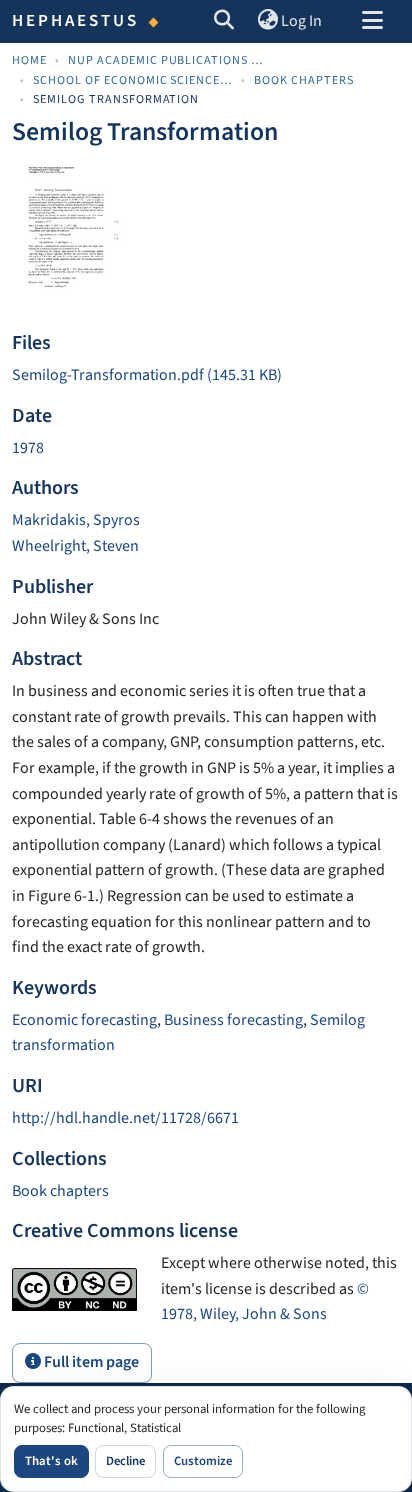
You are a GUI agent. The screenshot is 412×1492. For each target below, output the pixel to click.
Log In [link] (301, 21)
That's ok (51, 1461)
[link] (206, 376)
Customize (203, 1461)
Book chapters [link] (304, 80)
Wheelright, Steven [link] (75, 546)
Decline (125, 1461)
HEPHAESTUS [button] (76, 21)
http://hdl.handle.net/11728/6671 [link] (125, 1118)
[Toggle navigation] (372, 22)
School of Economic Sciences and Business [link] (133, 80)
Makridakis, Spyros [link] (76, 520)
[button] (224, 22)
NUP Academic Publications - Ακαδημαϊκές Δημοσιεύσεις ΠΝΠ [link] (168, 60)
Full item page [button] (90, 1362)
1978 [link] (28, 448)
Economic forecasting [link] (84, 1020)
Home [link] (29, 60)
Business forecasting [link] (233, 1020)
